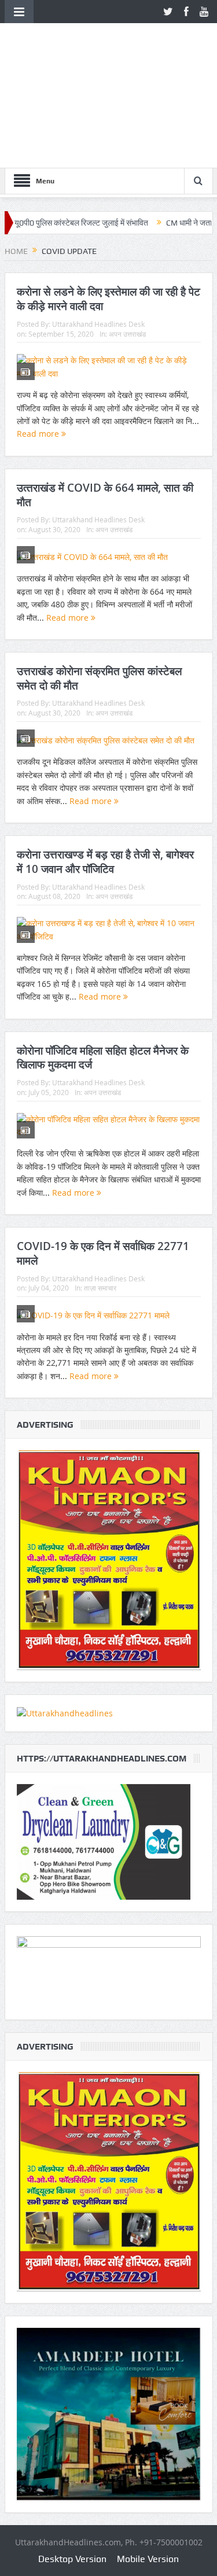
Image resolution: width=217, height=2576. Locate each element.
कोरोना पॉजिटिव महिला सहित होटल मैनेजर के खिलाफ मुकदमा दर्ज (103, 1058)
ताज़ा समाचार (100, 1288)
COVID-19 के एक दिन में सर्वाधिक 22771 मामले (103, 1253)
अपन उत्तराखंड (127, 334)
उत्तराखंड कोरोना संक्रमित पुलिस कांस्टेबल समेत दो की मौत (99, 678)
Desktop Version (72, 2559)
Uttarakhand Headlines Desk (98, 324)
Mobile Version (148, 2559)
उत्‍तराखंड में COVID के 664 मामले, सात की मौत (105, 495)
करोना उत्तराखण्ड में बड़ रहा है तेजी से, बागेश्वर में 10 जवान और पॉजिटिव (105, 862)
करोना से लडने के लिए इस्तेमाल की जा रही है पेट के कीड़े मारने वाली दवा (108, 299)
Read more (39, 434)
